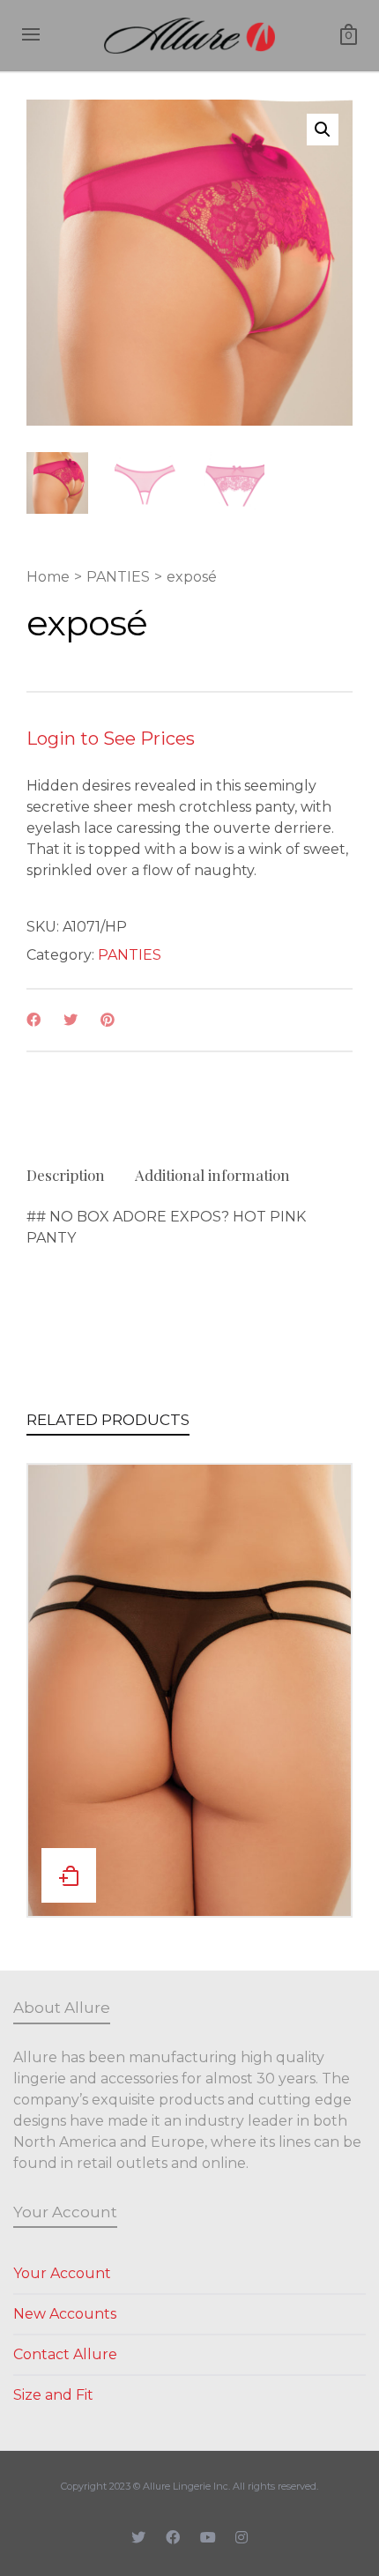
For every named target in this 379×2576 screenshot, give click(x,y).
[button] (323, 130)
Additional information (212, 1175)
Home (48, 577)
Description (66, 1175)
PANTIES (118, 577)
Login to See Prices (111, 739)
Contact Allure (65, 2354)
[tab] (66, 1175)
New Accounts (65, 2314)
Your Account (62, 2273)
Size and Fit (53, 2395)
